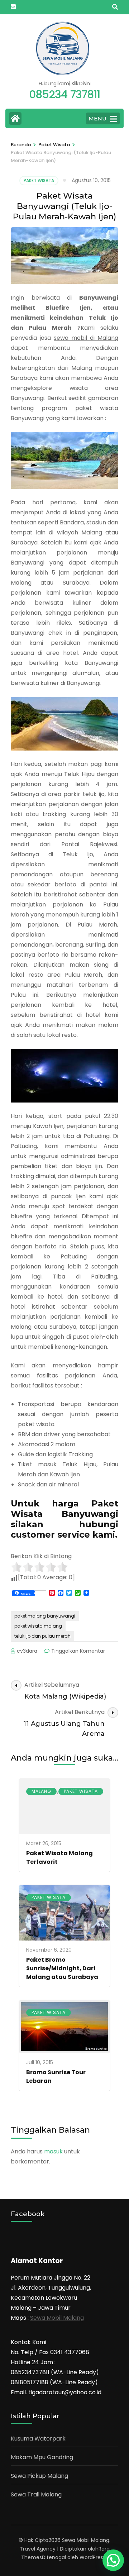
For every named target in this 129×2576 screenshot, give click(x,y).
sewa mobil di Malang (86, 338)
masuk (53, 2151)
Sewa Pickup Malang (39, 2476)
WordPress (93, 2557)
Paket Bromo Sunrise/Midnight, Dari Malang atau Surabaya (62, 1968)
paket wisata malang (38, 1626)
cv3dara (27, 1651)
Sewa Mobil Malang (57, 2318)
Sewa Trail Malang (36, 2494)
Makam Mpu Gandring (42, 2457)
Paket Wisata (39, 180)
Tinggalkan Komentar (78, 1651)
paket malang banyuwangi (45, 1616)
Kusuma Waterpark (38, 2439)
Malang (41, 1791)
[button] (113, 2560)
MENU (97, 118)
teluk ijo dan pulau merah (42, 1636)
